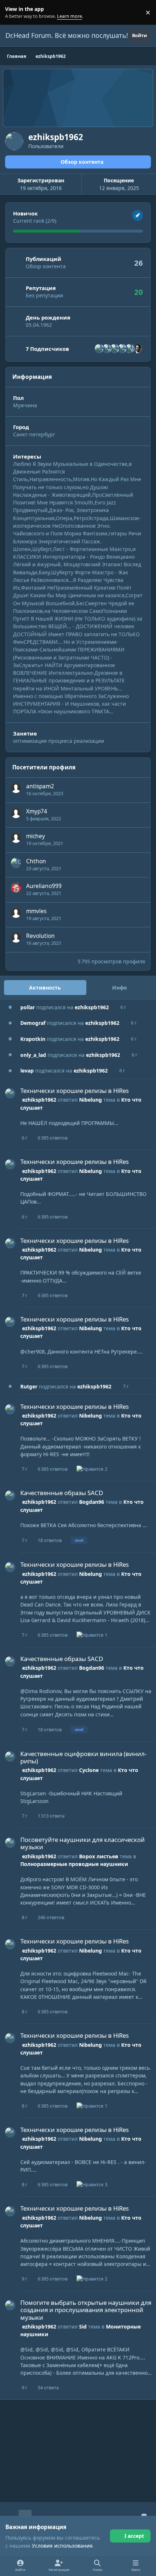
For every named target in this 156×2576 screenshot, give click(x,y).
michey (36, 836)
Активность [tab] (45, 988)
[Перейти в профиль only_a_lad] (107, 349)
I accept (134, 2536)
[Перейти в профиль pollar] (130, 349)
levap (27, 1071)
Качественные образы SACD (62, 1493)
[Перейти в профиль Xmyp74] (16, 813)
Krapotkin (33, 1039)
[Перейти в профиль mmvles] (16, 913)
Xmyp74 (37, 811)
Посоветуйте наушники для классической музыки (83, 1843)
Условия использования (62, 2546)
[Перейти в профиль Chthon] (16, 863)
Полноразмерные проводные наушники (74, 1864)
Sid (83, 2327)
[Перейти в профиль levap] (122, 349)
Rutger (29, 1386)
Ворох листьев (99, 1856)
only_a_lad (33, 1055)
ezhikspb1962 (92, 1007)
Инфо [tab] (120, 988)
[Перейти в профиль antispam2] (16, 788)
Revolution (40, 936)
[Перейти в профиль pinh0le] (137, 349)
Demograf (33, 1023)
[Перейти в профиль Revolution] (16, 938)
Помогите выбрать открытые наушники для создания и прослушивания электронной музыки (86, 2310)
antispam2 (40, 786)
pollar (28, 1007)
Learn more (14, 13)
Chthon (36, 861)
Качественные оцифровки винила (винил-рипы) (83, 1757)
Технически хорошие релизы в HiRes (75, 1091)
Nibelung (91, 1100)
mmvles (36, 911)
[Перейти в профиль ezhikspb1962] (10, 1093)
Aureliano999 (44, 886)
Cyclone (89, 1770)
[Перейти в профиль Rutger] (115, 349)
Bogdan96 (92, 1502)
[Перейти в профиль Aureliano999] (16, 888)
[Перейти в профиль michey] (16, 838)
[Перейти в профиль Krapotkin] (99, 349)
